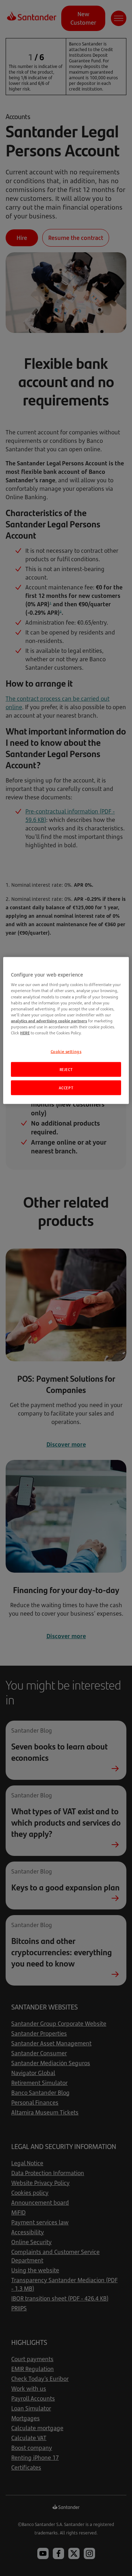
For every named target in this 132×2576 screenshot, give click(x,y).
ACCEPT (66, 1087)
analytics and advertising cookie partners (49, 1020)
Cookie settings (66, 1051)
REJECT (66, 1069)
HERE (25, 1032)
